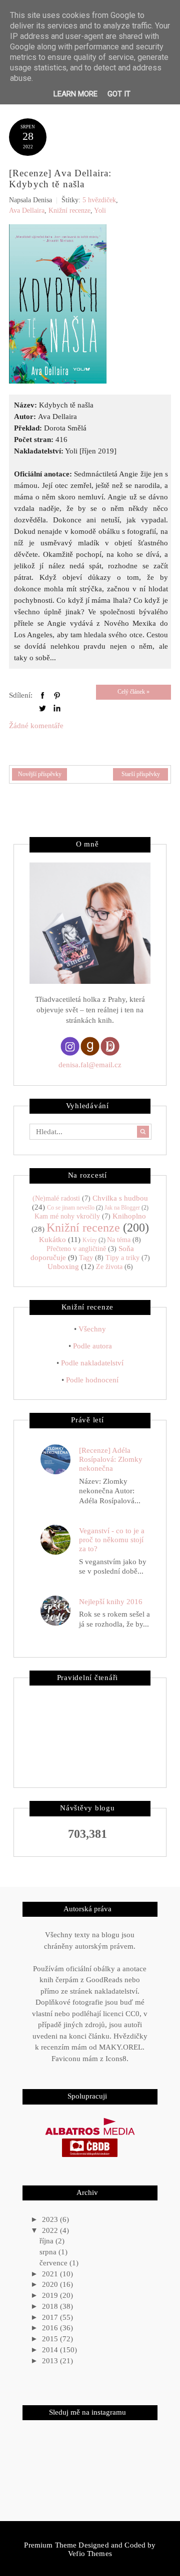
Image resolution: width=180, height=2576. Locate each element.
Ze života (109, 1267)
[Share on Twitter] (42, 708)
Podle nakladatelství (92, 1363)
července (54, 2263)
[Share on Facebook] (42, 695)
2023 (51, 2219)
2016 (51, 2328)
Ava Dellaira (27, 211)
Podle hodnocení (92, 1380)
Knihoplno (129, 1216)
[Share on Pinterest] (57, 695)
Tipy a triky (122, 1258)
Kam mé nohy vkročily (67, 1216)
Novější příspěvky (40, 774)
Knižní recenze (69, 211)
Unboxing (63, 1267)
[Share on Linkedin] (57, 708)
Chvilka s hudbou (120, 1198)
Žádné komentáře (36, 726)
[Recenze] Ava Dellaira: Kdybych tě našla (60, 179)
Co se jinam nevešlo (71, 1208)
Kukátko (52, 1240)
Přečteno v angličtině (76, 1249)
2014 (51, 2350)
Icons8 (116, 2059)
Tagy (86, 1258)
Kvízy (90, 1240)
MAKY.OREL (121, 2047)
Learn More (75, 94)
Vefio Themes (90, 2554)
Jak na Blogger (122, 1208)
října (47, 2241)
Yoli (100, 211)
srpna (49, 2252)
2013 (51, 2361)
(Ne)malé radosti (56, 1198)
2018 (51, 2306)
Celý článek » (133, 692)
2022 (51, 2230)
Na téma (119, 1240)
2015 (51, 2339)
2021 (51, 2274)
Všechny (92, 1329)
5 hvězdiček (99, 200)
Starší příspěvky (141, 774)
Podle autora (92, 1346)
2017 (51, 2317)
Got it (119, 94)
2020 (51, 2284)
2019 (51, 2295)
